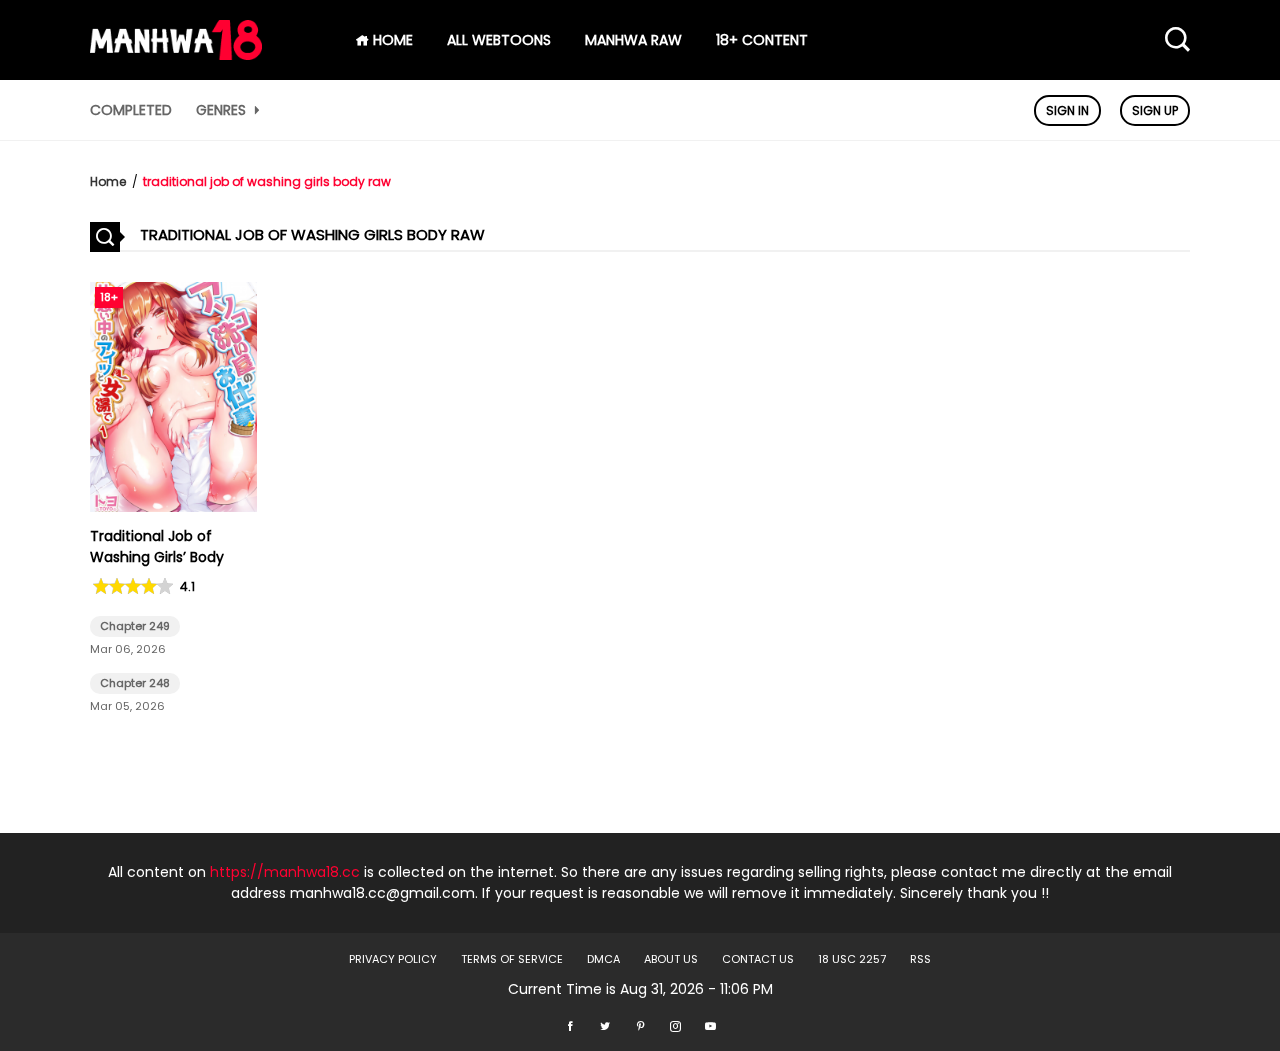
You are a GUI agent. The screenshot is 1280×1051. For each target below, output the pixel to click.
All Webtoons (499, 40)
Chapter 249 (135, 626)
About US (671, 959)
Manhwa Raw (633, 40)
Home (108, 181)
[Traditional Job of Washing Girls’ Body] (173, 507)
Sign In (1067, 110)
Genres (223, 110)
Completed (131, 110)
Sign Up (1155, 110)
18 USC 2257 (852, 959)
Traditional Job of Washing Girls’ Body (157, 546)
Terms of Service (512, 959)
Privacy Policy (393, 959)
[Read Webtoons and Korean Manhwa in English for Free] (176, 55)
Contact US (758, 959)
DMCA (603, 959)
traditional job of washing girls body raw (267, 181)
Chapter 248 (135, 683)
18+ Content (762, 40)
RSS (920, 959)
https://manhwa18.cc (285, 872)
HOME (391, 40)
